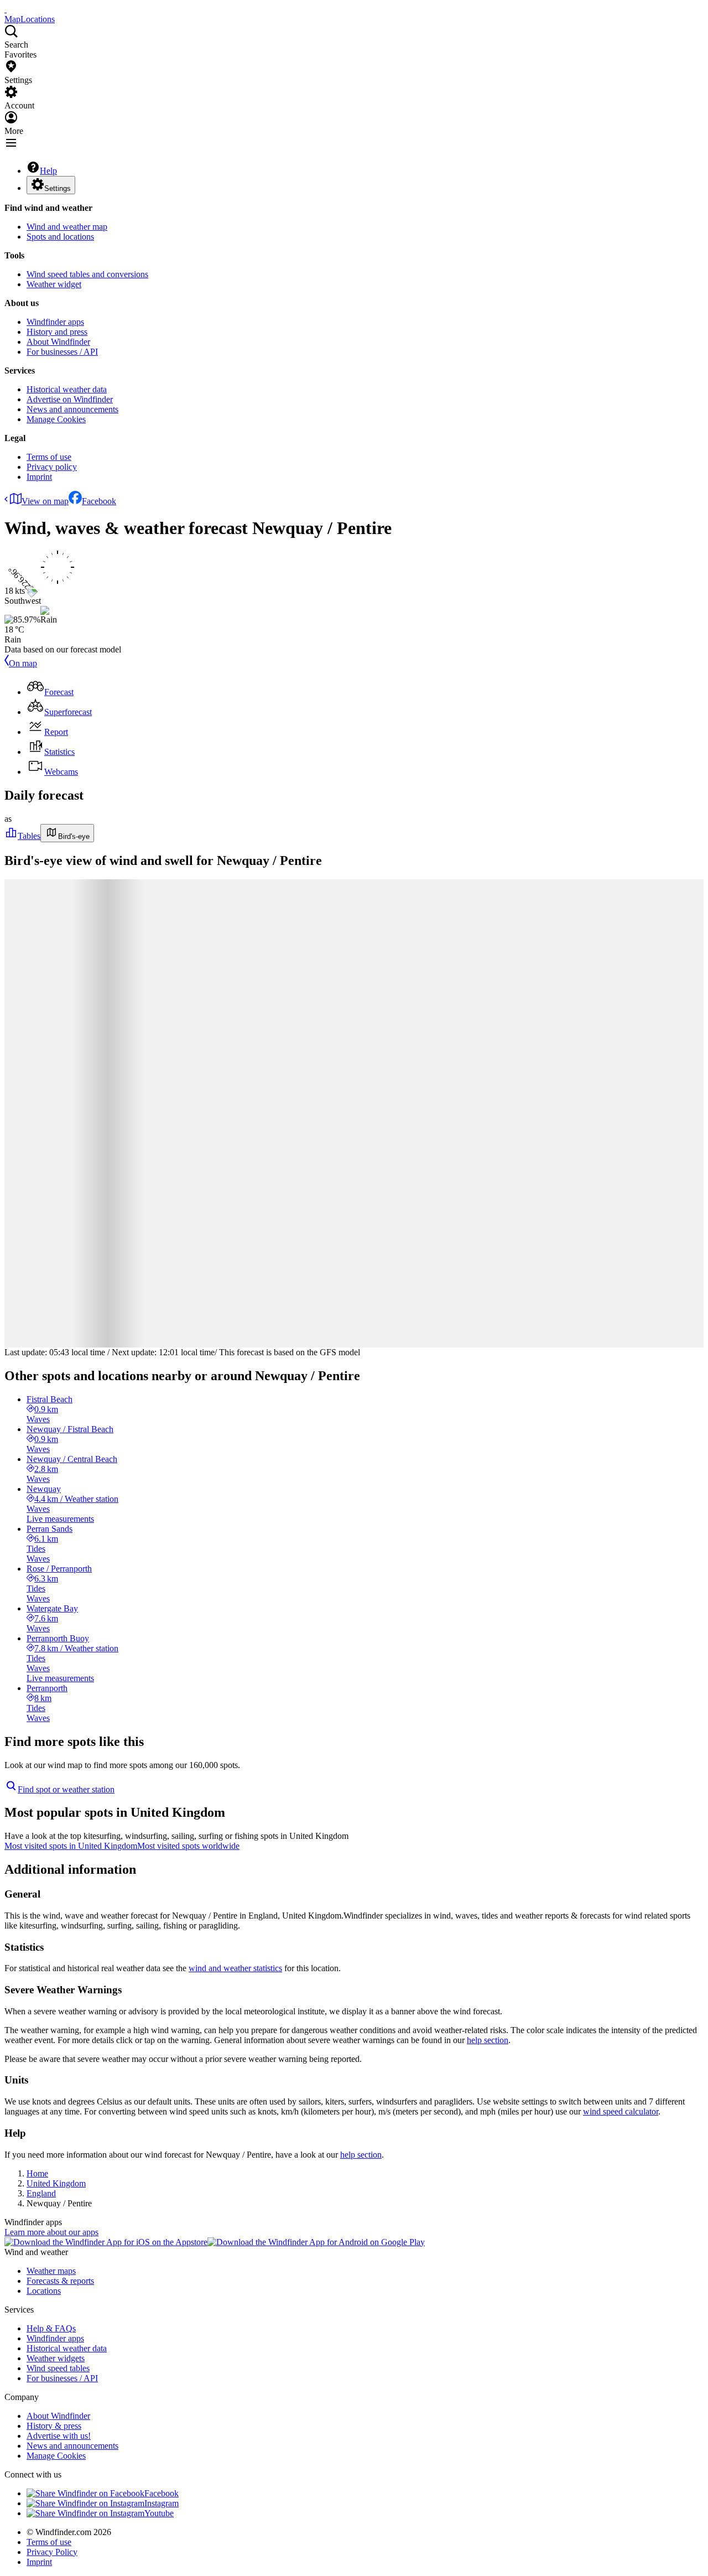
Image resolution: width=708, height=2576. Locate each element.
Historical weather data (67, 389)
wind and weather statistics (235, 1968)
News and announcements (72, 409)
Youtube (159, 2513)
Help (48, 171)
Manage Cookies (56, 419)
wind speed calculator (621, 2111)
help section (488, 2040)
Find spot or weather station (66, 1789)
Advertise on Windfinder (70, 399)
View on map (45, 501)
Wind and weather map (67, 227)
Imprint (39, 477)
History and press (57, 332)
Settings (58, 188)
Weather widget (54, 284)
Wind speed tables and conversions (87, 274)
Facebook (99, 501)
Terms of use (49, 457)
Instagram (162, 2503)
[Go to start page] (6, 9)
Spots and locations (60, 237)
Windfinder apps (55, 322)
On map (23, 663)
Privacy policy (52, 467)
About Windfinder (58, 342)
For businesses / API (62, 352)
